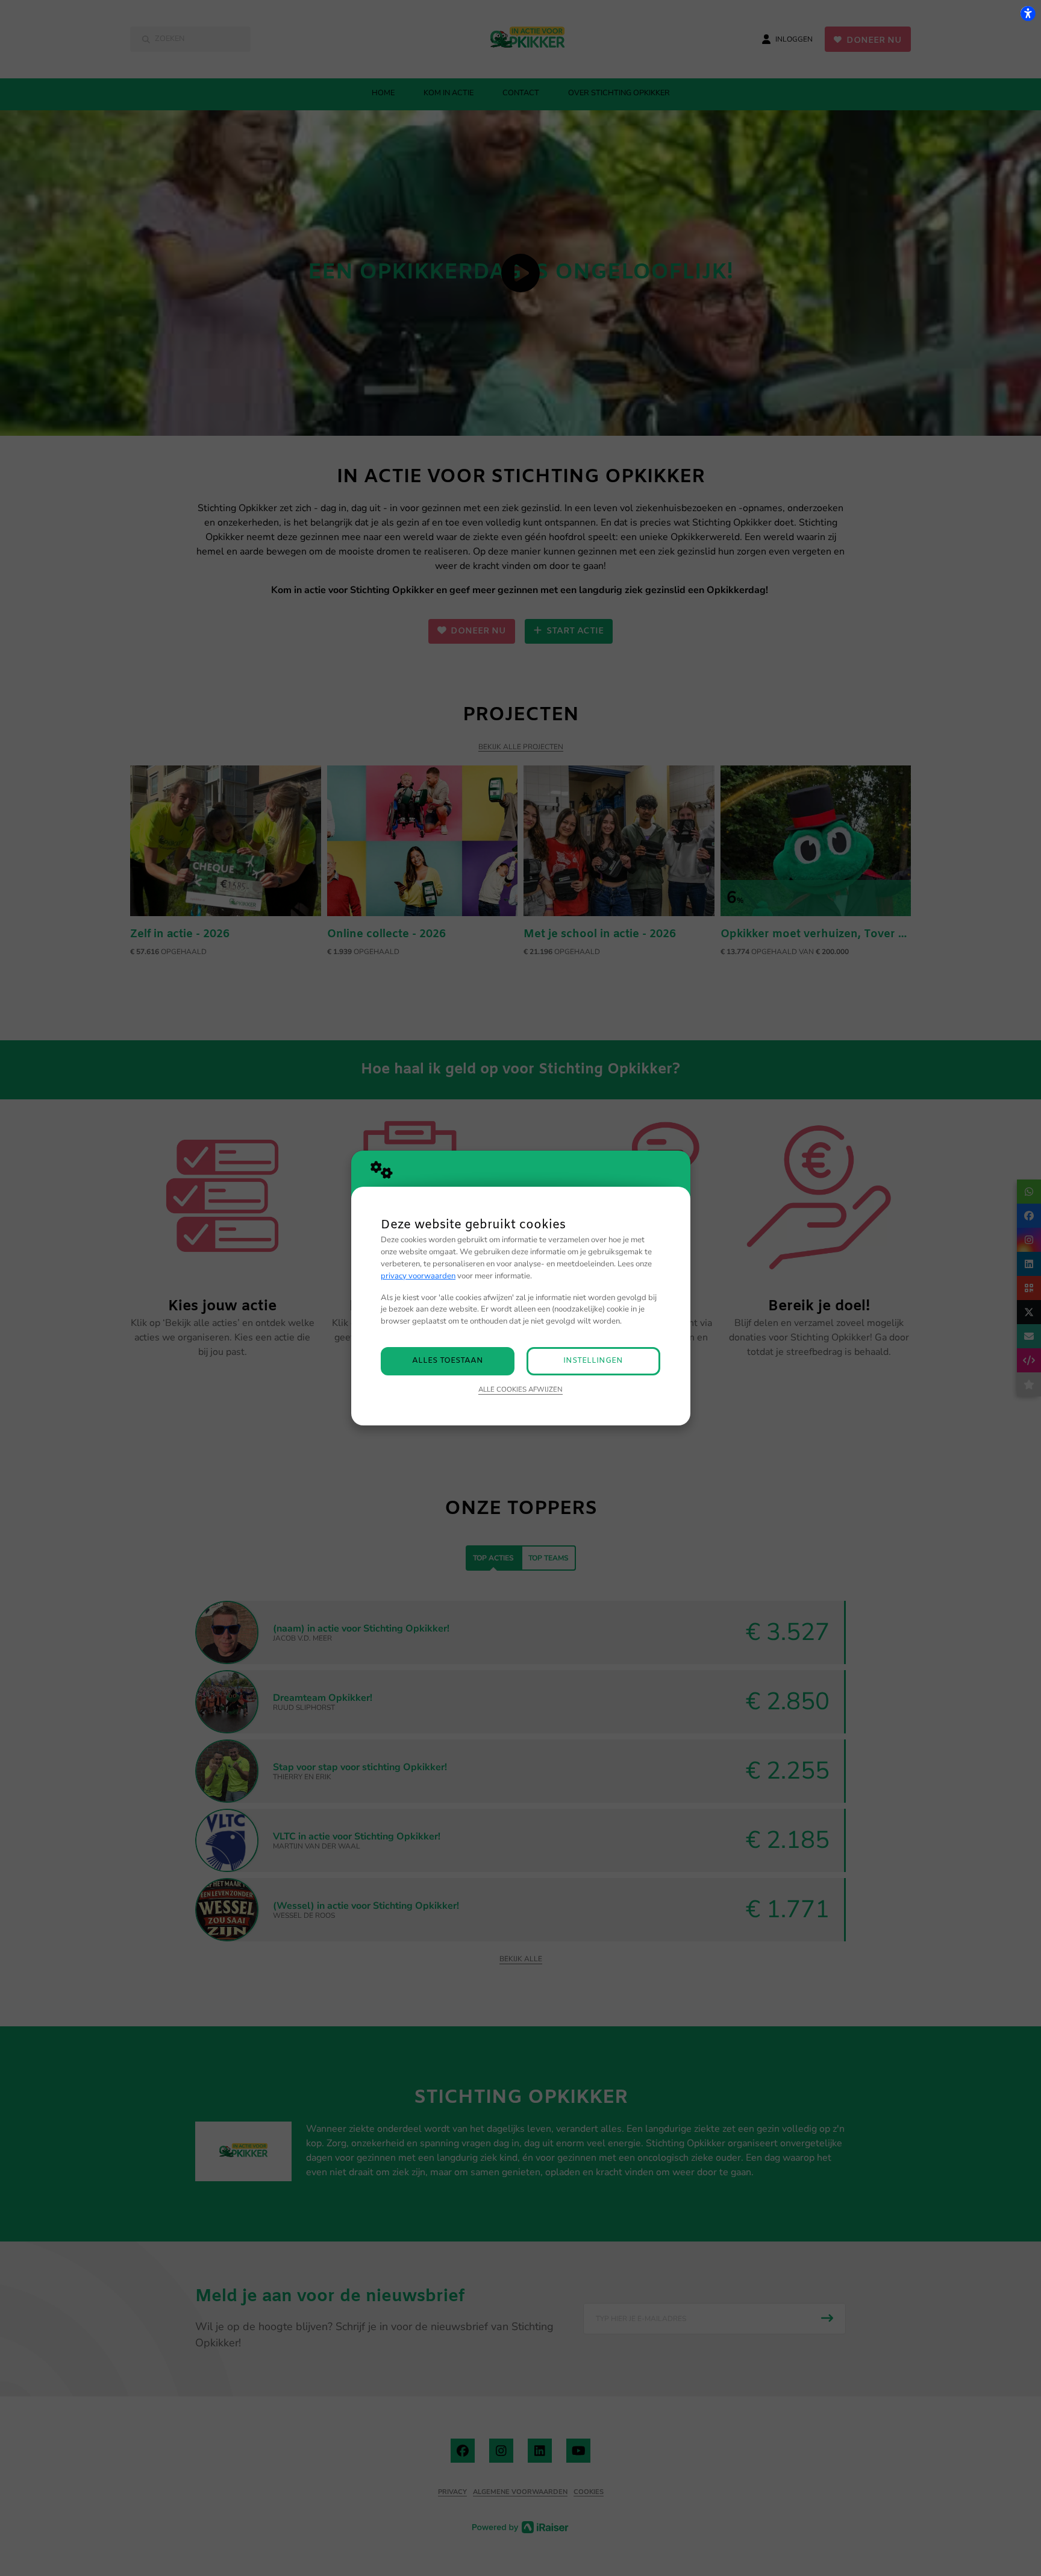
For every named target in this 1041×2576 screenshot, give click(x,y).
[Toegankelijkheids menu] (1028, 13)
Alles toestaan (448, 1361)
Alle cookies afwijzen (520, 1389)
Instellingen (593, 1361)
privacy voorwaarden (418, 1276)
